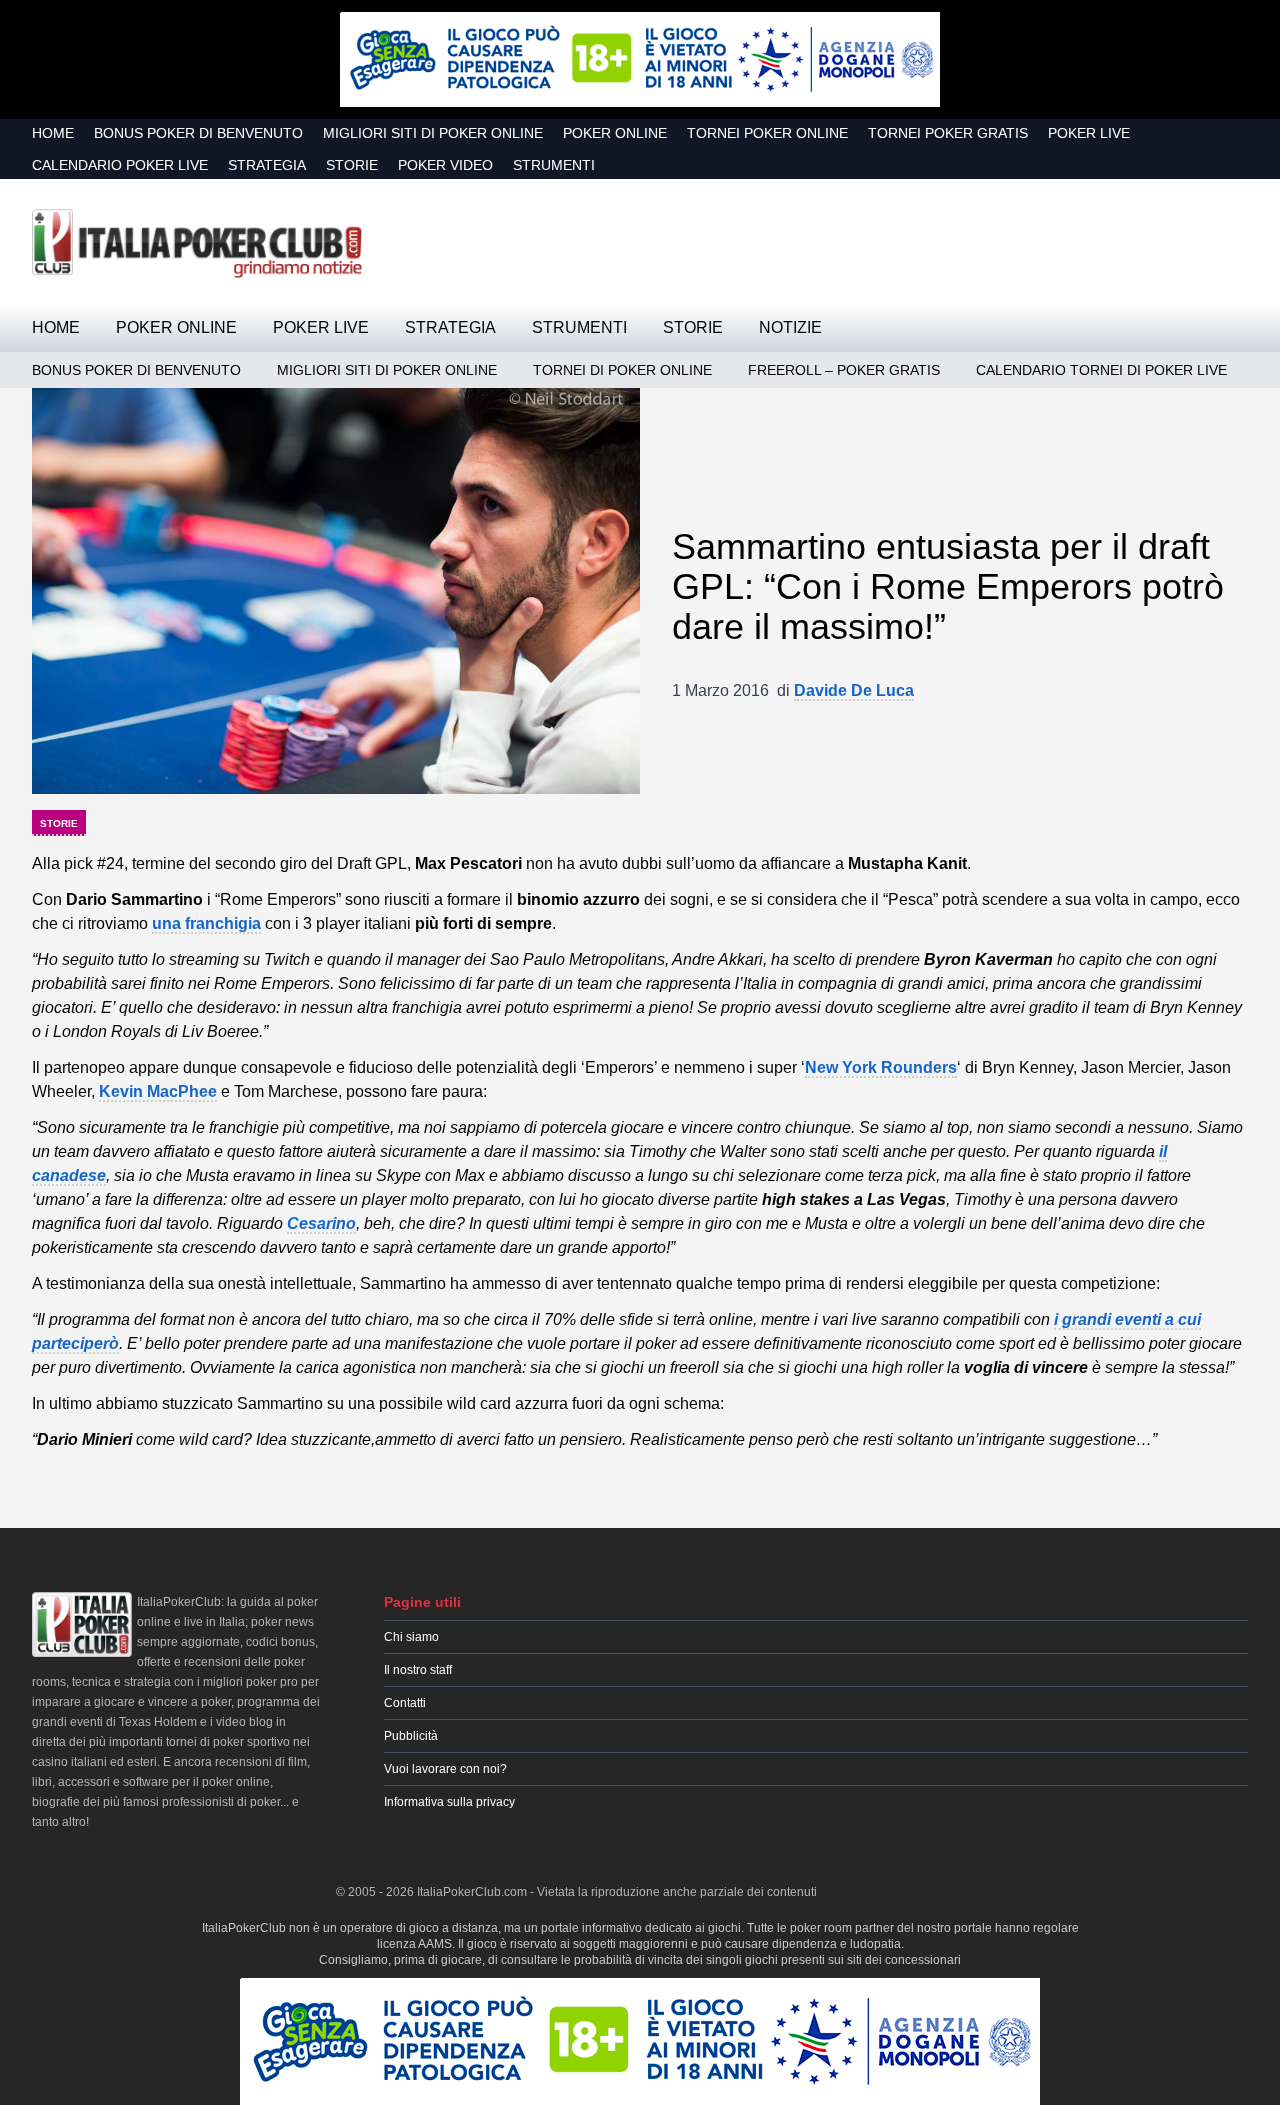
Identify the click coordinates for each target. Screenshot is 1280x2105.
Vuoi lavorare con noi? (445, 1769)
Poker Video (445, 165)
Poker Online (615, 133)
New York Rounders (881, 1067)
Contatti (405, 1703)
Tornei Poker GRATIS (948, 133)
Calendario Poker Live (120, 165)
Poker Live (1089, 133)
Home (53, 133)
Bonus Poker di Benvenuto (198, 133)
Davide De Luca (854, 690)
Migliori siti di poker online (433, 133)
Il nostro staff (418, 1670)
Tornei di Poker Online (622, 370)
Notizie (790, 327)
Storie (352, 165)
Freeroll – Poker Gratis (844, 370)
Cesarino (321, 1223)
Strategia (267, 165)
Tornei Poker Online (767, 133)
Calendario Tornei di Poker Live (1101, 370)
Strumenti (554, 165)
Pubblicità (411, 1736)
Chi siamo (411, 1637)
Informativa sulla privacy (449, 1802)
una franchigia (206, 923)
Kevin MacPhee (158, 1091)
